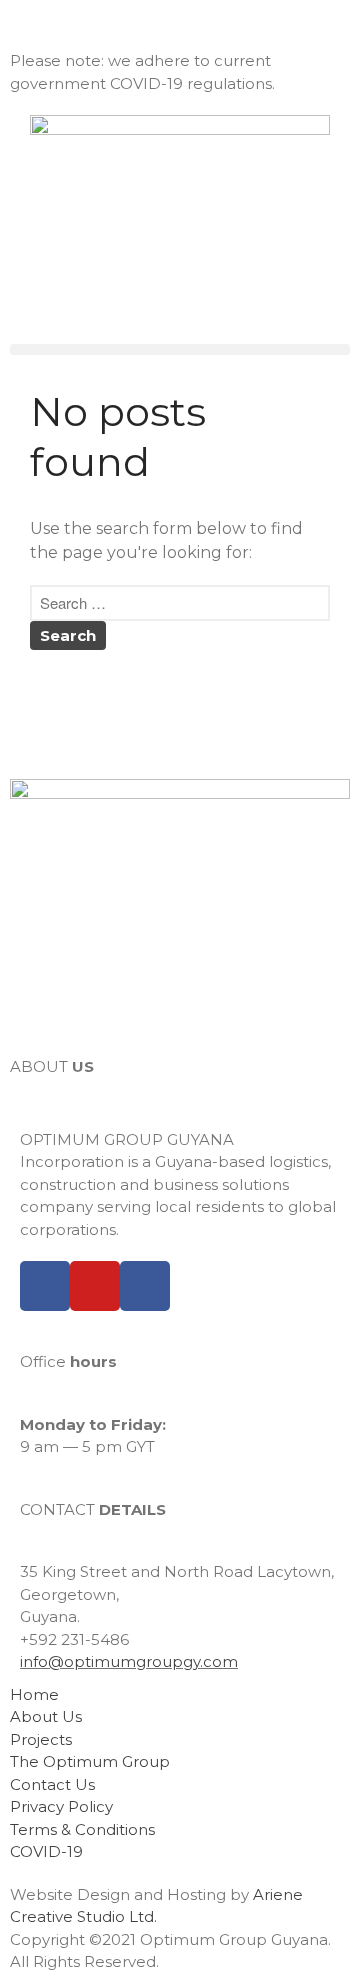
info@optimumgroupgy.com (129, 1661)
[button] (180, 349)
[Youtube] (95, 1286)
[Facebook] (45, 1286)
